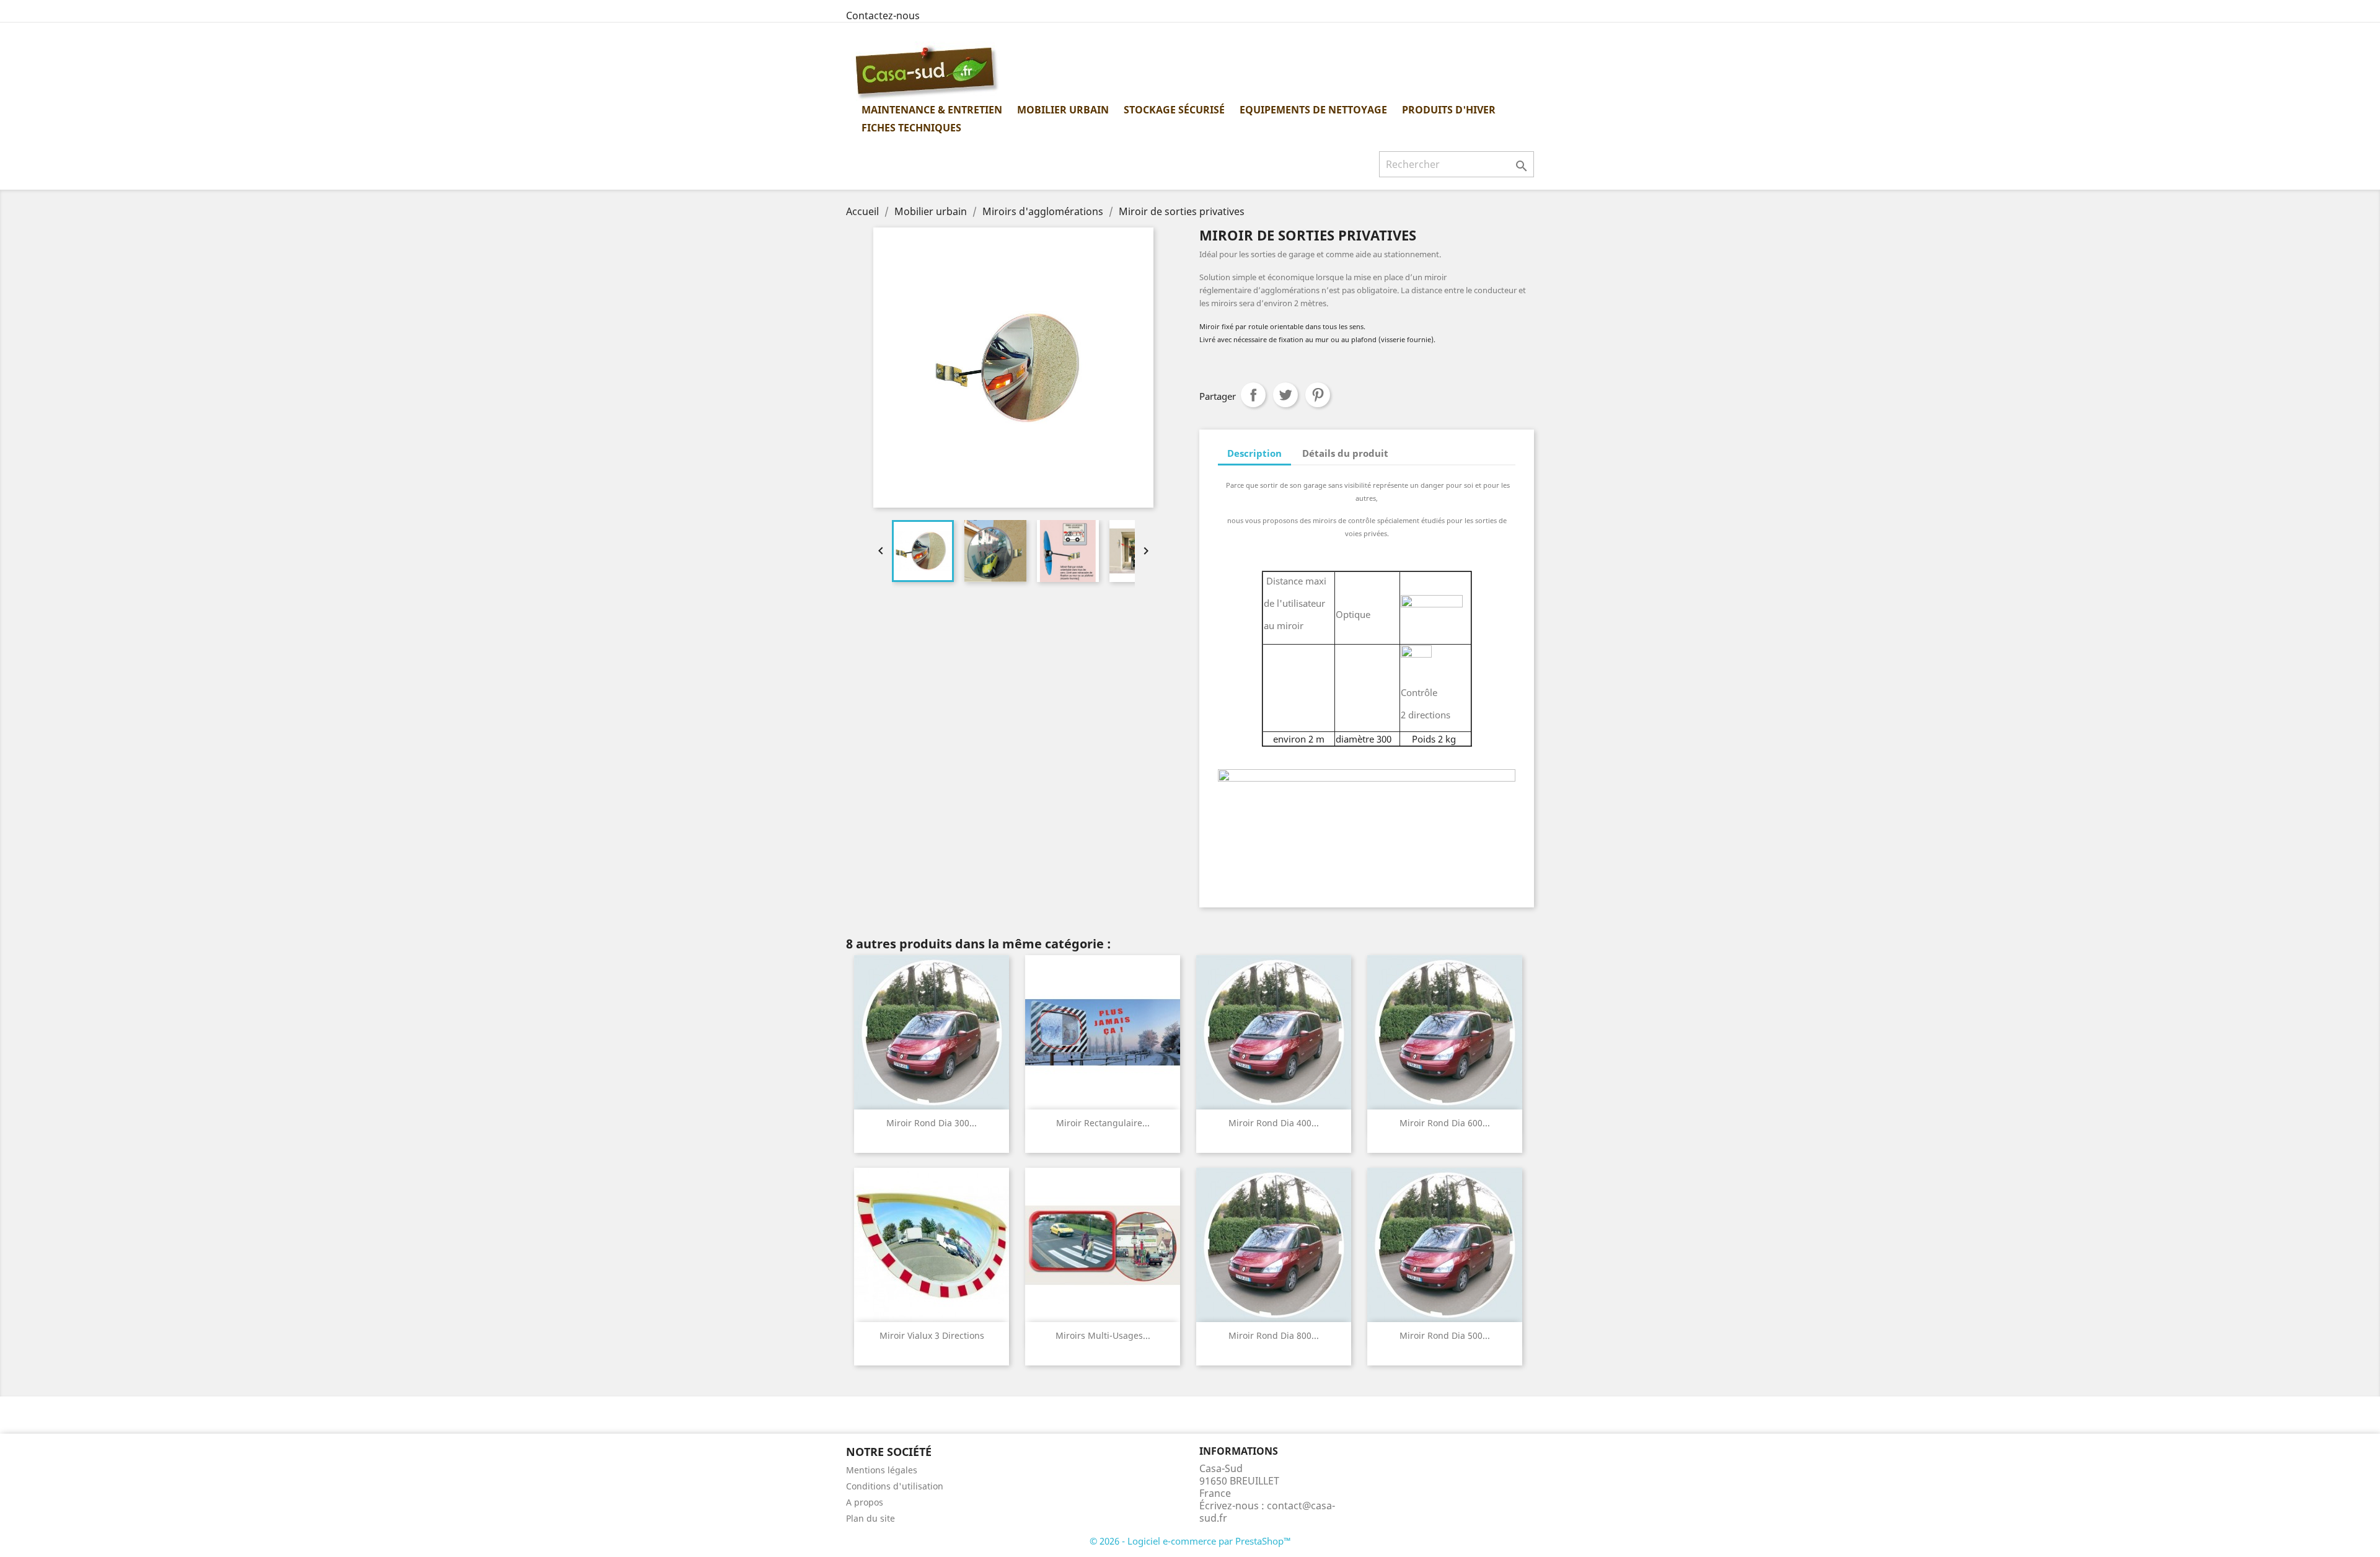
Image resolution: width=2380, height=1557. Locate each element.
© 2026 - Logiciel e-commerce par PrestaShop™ (1190, 1541)
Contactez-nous (883, 15)
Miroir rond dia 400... (1274, 1123)
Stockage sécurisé (1174, 110)
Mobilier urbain (1063, 110)
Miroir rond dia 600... (1445, 1123)
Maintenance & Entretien (932, 110)
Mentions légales (882, 1470)
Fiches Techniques (911, 128)
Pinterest (1318, 395)
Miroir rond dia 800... (1274, 1335)
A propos (865, 1502)
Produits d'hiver (1449, 110)
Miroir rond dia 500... (1445, 1335)
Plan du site (870, 1518)
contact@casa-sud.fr (1267, 1512)
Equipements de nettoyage (1313, 110)
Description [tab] (1254, 453)
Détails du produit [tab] (1345, 453)
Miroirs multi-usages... (1103, 1335)
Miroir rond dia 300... (932, 1123)
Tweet (1285, 395)
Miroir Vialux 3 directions (932, 1335)
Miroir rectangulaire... (1103, 1123)
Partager (1253, 395)
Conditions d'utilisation (895, 1486)
